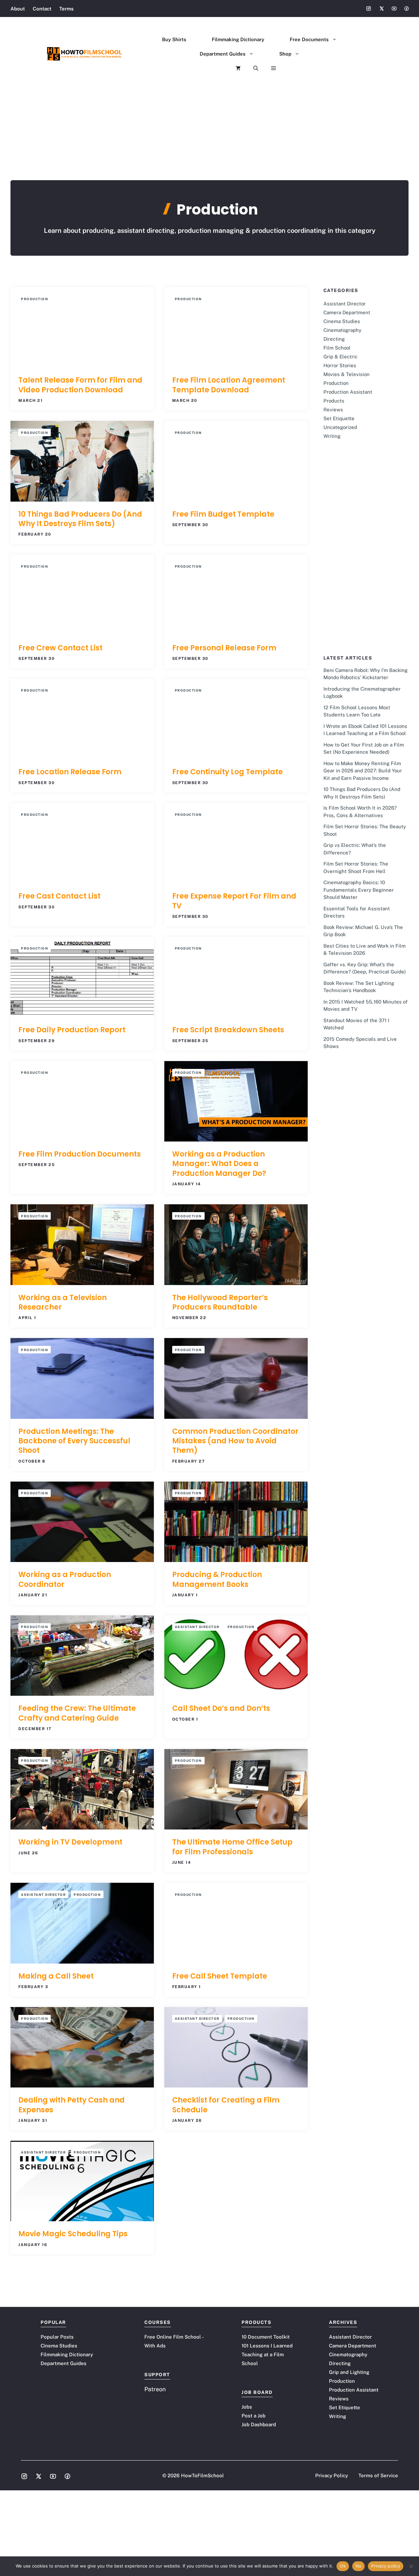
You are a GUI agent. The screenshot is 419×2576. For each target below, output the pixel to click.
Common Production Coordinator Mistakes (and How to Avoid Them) (235, 1441)
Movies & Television (346, 374)
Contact (42, 9)
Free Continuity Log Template (228, 772)
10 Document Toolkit (266, 2337)
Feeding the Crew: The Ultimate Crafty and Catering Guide (77, 1713)
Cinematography (342, 330)
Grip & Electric (340, 357)
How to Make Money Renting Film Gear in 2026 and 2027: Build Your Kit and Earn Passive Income (363, 771)
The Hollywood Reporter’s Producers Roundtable (220, 1302)
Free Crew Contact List (60, 648)
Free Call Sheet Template (220, 1976)
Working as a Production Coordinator (65, 1579)
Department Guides (223, 54)
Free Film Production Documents (80, 1154)
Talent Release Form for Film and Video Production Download (80, 385)
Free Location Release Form (70, 772)
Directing (334, 339)
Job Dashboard (259, 2424)
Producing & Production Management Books (217, 1579)
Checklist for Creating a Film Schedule (226, 2105)
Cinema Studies (342, 321)
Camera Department (347, 312)
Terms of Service (378, 2475)
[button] (249, 68)
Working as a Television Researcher (63, 1302)
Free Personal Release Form (224, 648)
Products (334, 401)
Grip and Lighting (349, 2372)
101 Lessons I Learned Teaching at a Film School (267, 2354)
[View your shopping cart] (232, 68)
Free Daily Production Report (72, 1030)
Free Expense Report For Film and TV (234, 901)
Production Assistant (348, 392)
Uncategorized (340, 427)
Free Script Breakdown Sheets (228, 1030)
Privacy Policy (332, 2475)
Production (35, 299)
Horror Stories (340, 365)
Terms (66, 9)
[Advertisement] (209, 131)
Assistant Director (197, 1627)
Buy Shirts (174, 39)
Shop (285, 54)
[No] (411, 2566)
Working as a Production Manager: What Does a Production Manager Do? (219, 1164)
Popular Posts (57, 2337)
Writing (332, 436)
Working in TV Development (70, 1842)
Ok (343, 2566)
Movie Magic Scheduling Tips (73, 2234)
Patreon (155, 2389)
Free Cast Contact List (59, 896)
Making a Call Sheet (56, 1976)
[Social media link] (369, 9)
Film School (337, 348)
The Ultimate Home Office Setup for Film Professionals (232, 1847)
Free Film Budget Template (223, 514)
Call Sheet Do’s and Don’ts (221, 1708)
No (359, 2566)
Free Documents (309, 39)
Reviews (333, 410)
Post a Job (254, 2416)
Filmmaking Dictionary (238, 39)
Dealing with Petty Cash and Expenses (72, 2105)
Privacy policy (386, 2566)
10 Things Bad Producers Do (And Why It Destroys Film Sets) (80, 519)
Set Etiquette (339, 418)
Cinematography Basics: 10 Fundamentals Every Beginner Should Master (359, 890)
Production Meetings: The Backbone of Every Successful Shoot (74, 1441)
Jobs (247, 2407)
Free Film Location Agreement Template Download (229, 385)
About (18, 9)
